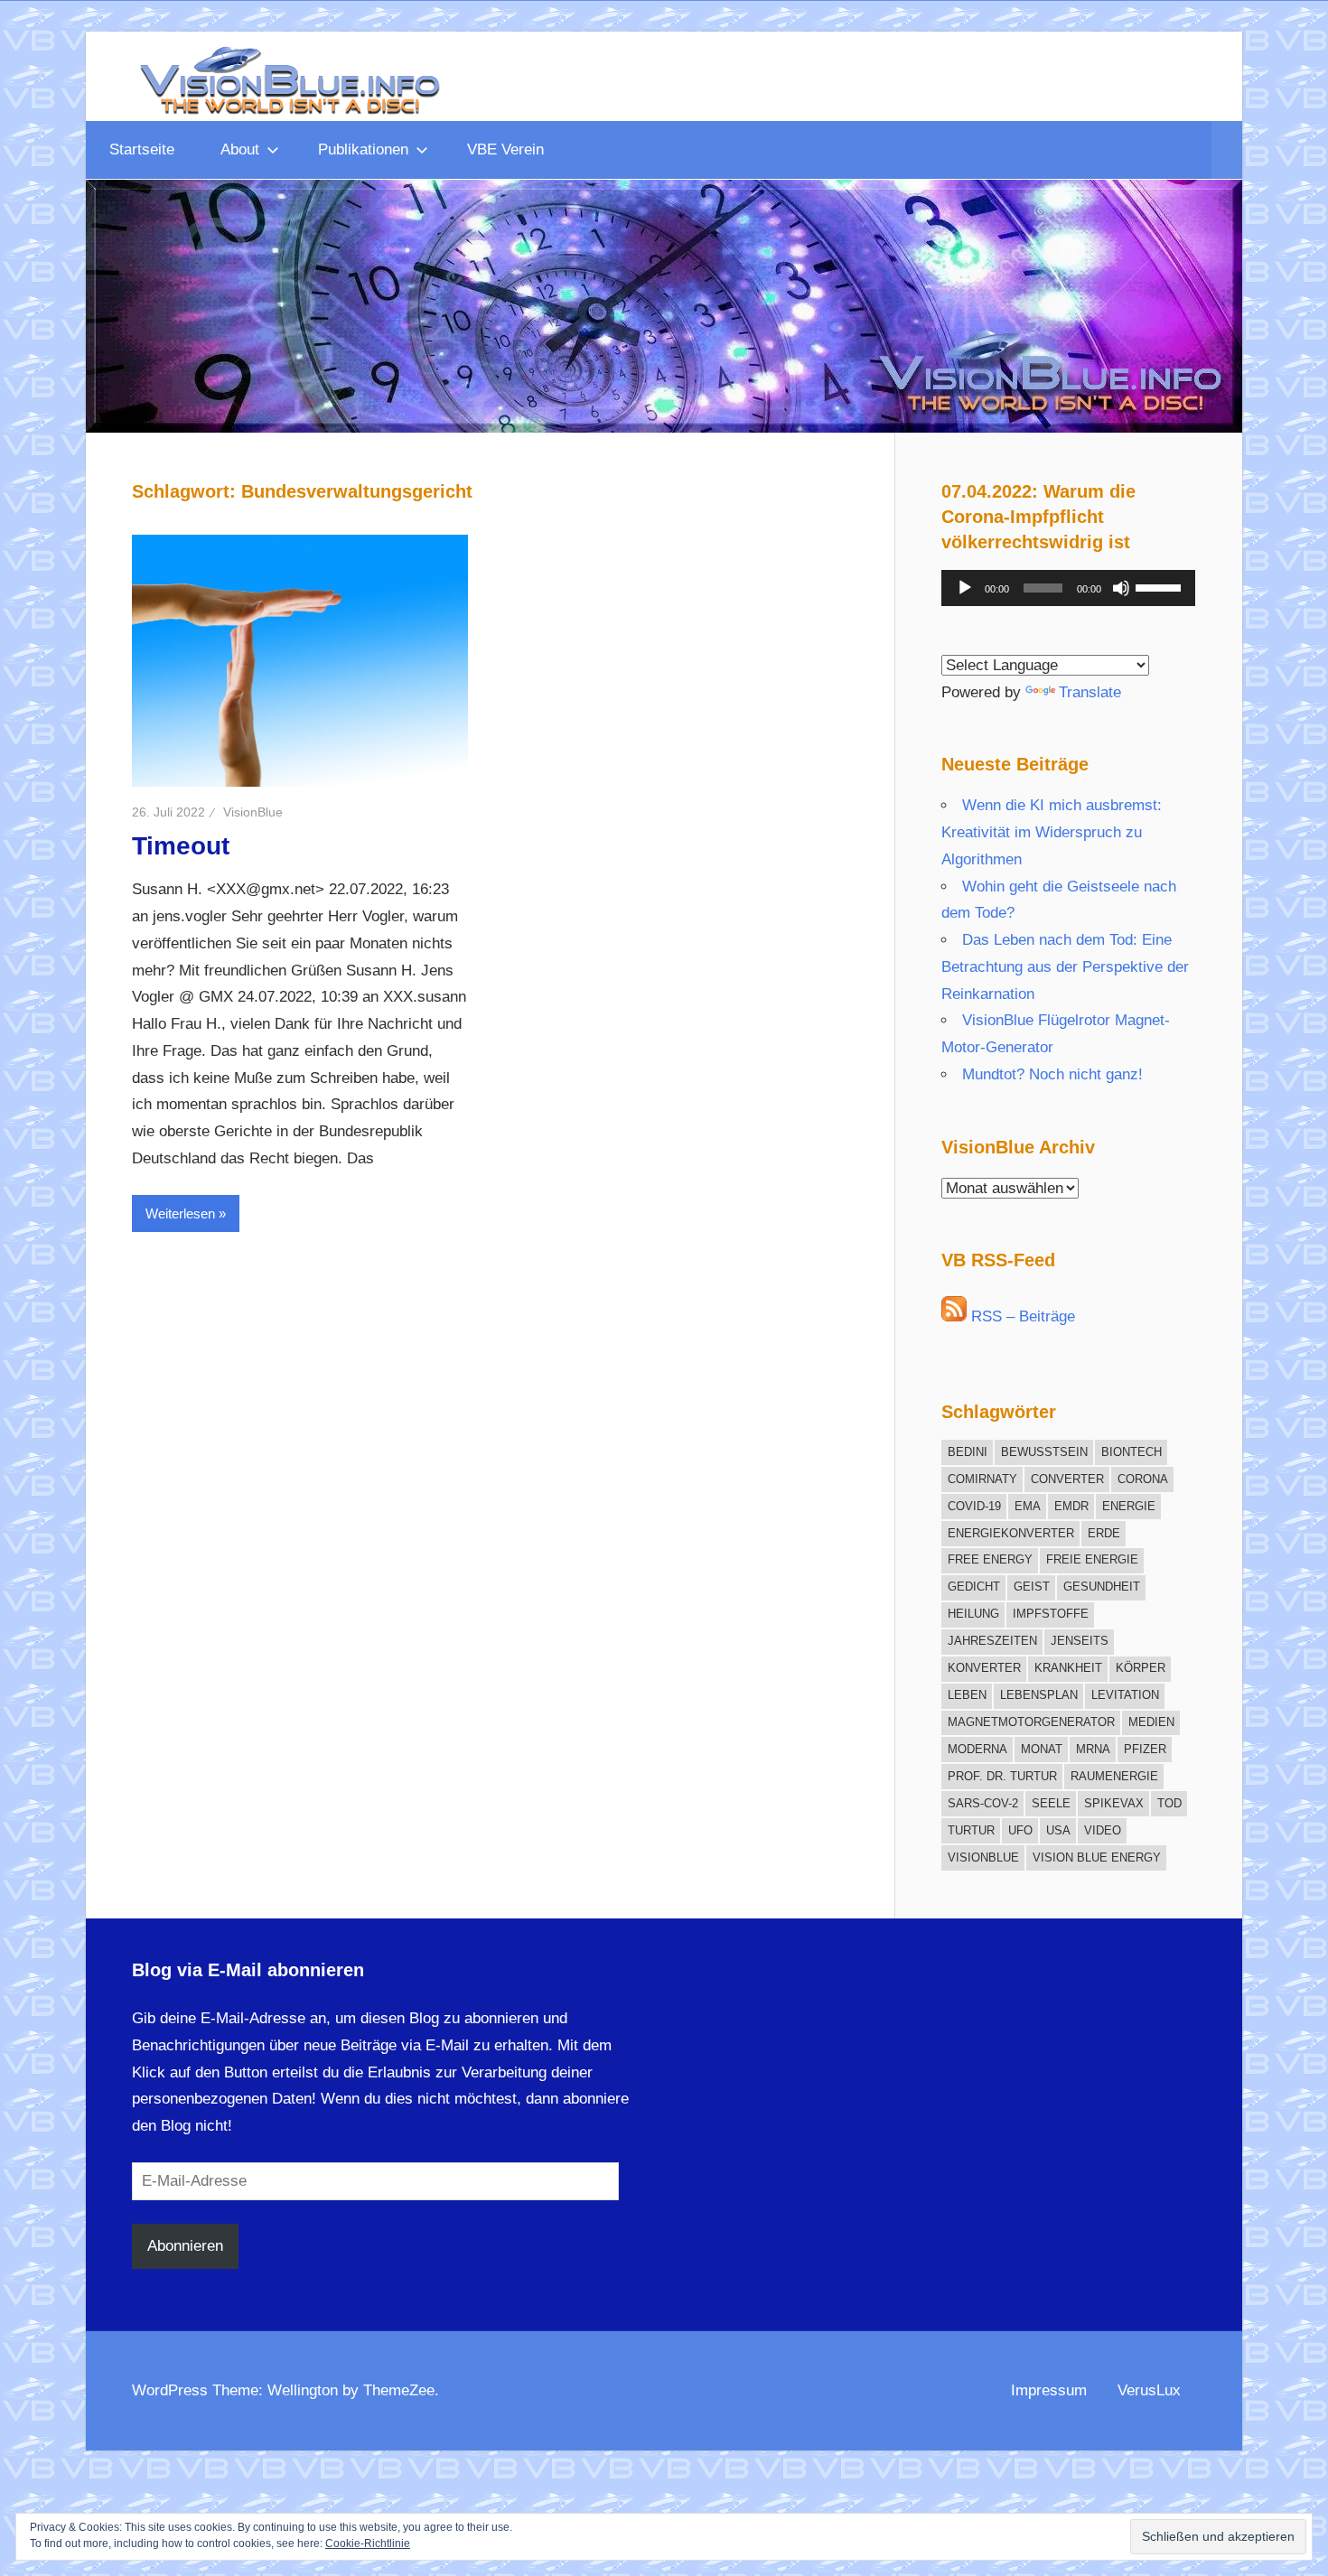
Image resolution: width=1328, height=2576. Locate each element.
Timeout (181, 846)
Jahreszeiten (992, 1641)
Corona (1143, 1479)
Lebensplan (1039, 1695)
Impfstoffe (1051, 1614)
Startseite (142, 149)
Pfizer (1145, 1749)
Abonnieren (185, 2246)
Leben (967, 1695)
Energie (1129, 1506)
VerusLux (1149, 2390)
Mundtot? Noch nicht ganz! (1052, 1074)
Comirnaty (982, 1479)
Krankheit (1068, 1668)
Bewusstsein (1044, 1452)
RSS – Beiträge (1021, 1316)
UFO (1020, 1830)
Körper (1141, 1668)
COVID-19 (974, 1506)
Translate (1090, 692)
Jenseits (1080, 1641)
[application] (1068, 588)
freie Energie (1092, 1559)
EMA (1028, 1506)
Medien (1151, 1722)
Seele (1051, 1803)
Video (1103, 1830)
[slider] (1161, 586)
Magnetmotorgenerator (1031, 1722)
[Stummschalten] (1121, 588)
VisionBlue (253, 812)
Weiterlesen (180, 1213)
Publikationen (363, 149)
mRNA (1093, 1749)
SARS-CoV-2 (983, 1803)
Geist (1032, 1587)
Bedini (968, 1452)
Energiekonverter (1011, 1533)
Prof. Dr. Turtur (1002, 1776)
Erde (1104, 1533)
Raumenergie (1114, 1776)
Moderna (977, 1749)
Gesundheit (1102, 1587)
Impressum (1049, 2390)
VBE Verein (505, 149)
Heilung (973, 1614)
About (240, 149)
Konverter (984, 1668)
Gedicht (974, 1587)
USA (1058, 1830)
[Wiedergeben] (965, 588)
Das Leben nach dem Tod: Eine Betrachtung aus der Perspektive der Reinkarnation (1065, 967)
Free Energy (990, 1559)
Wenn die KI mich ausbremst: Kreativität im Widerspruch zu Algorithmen (1052, 832)
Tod (1169, 1803)
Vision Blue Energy (1097, 1857)
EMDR (1071, 1506)
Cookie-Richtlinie (368, 2543)
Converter (1067, 1479)
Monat (1042, 1749)
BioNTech (1132, 1452)
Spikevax (1114, 1803)
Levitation (1125, 1695)
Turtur (971, 1830)
